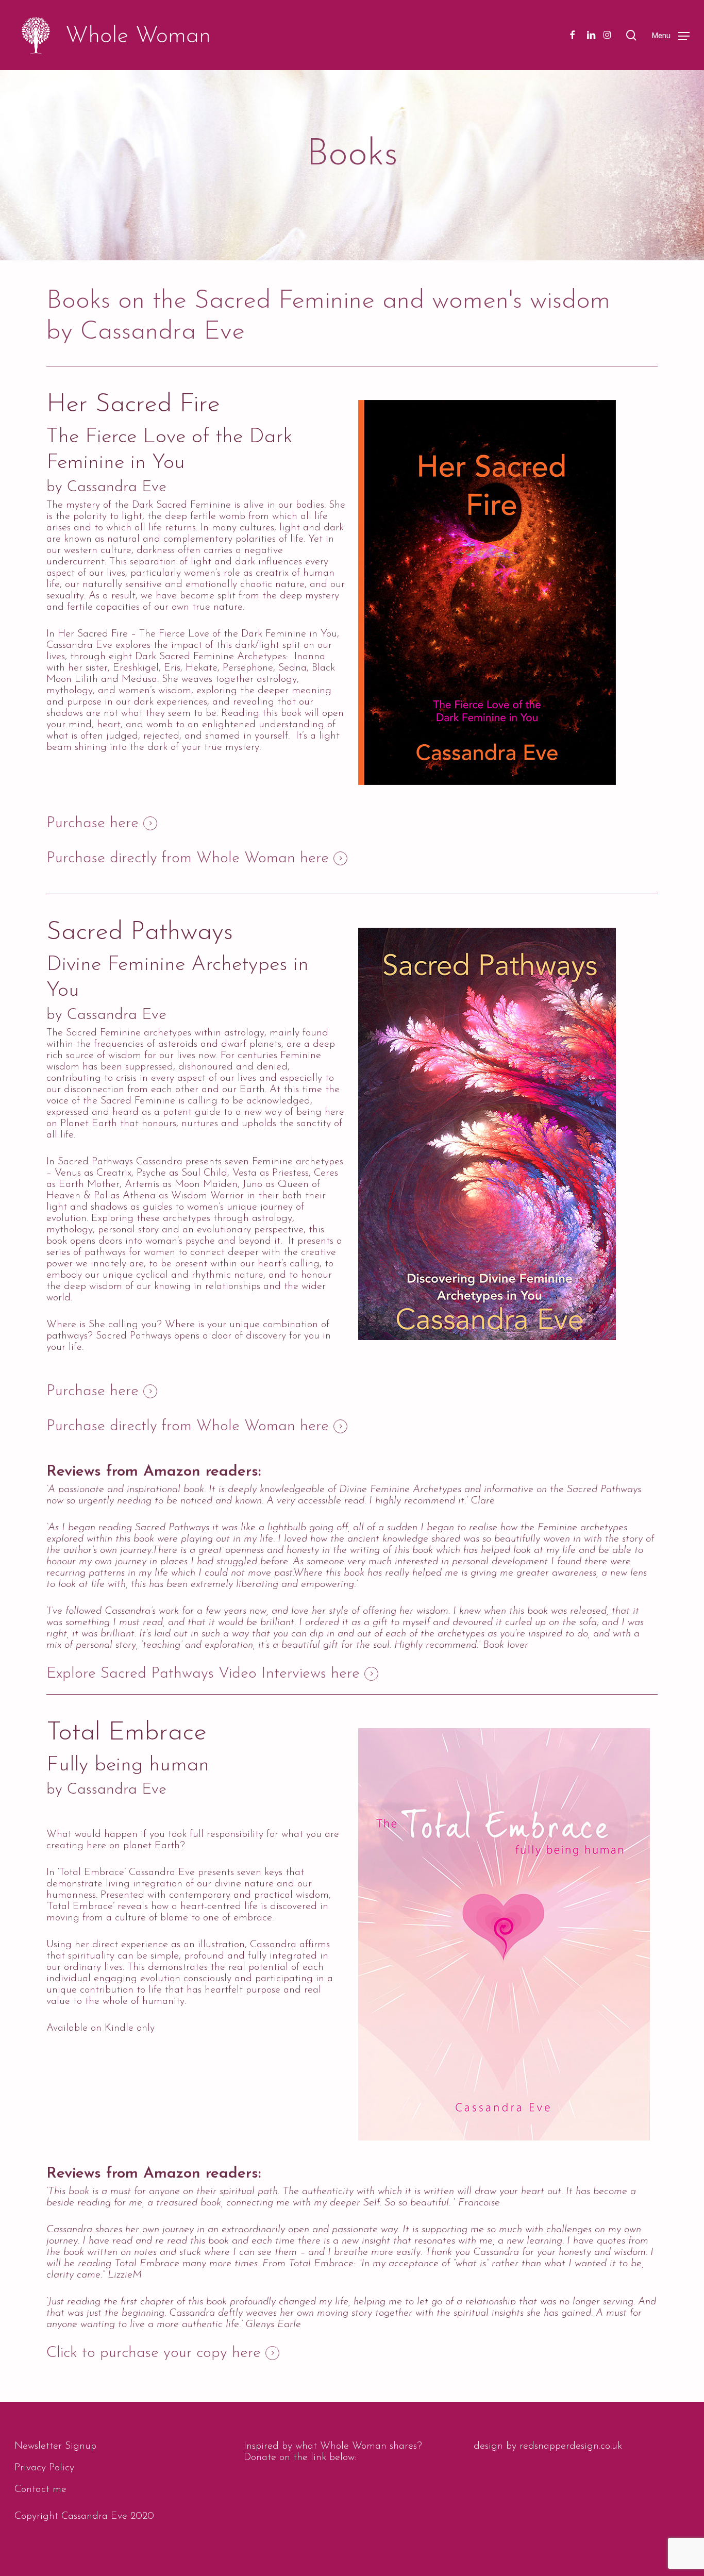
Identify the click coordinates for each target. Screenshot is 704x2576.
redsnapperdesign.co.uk (571, 2446)
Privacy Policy (44, 2468)
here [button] (124, 824)
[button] (671, 35)
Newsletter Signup (55, 2446)
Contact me (40, 2489)
